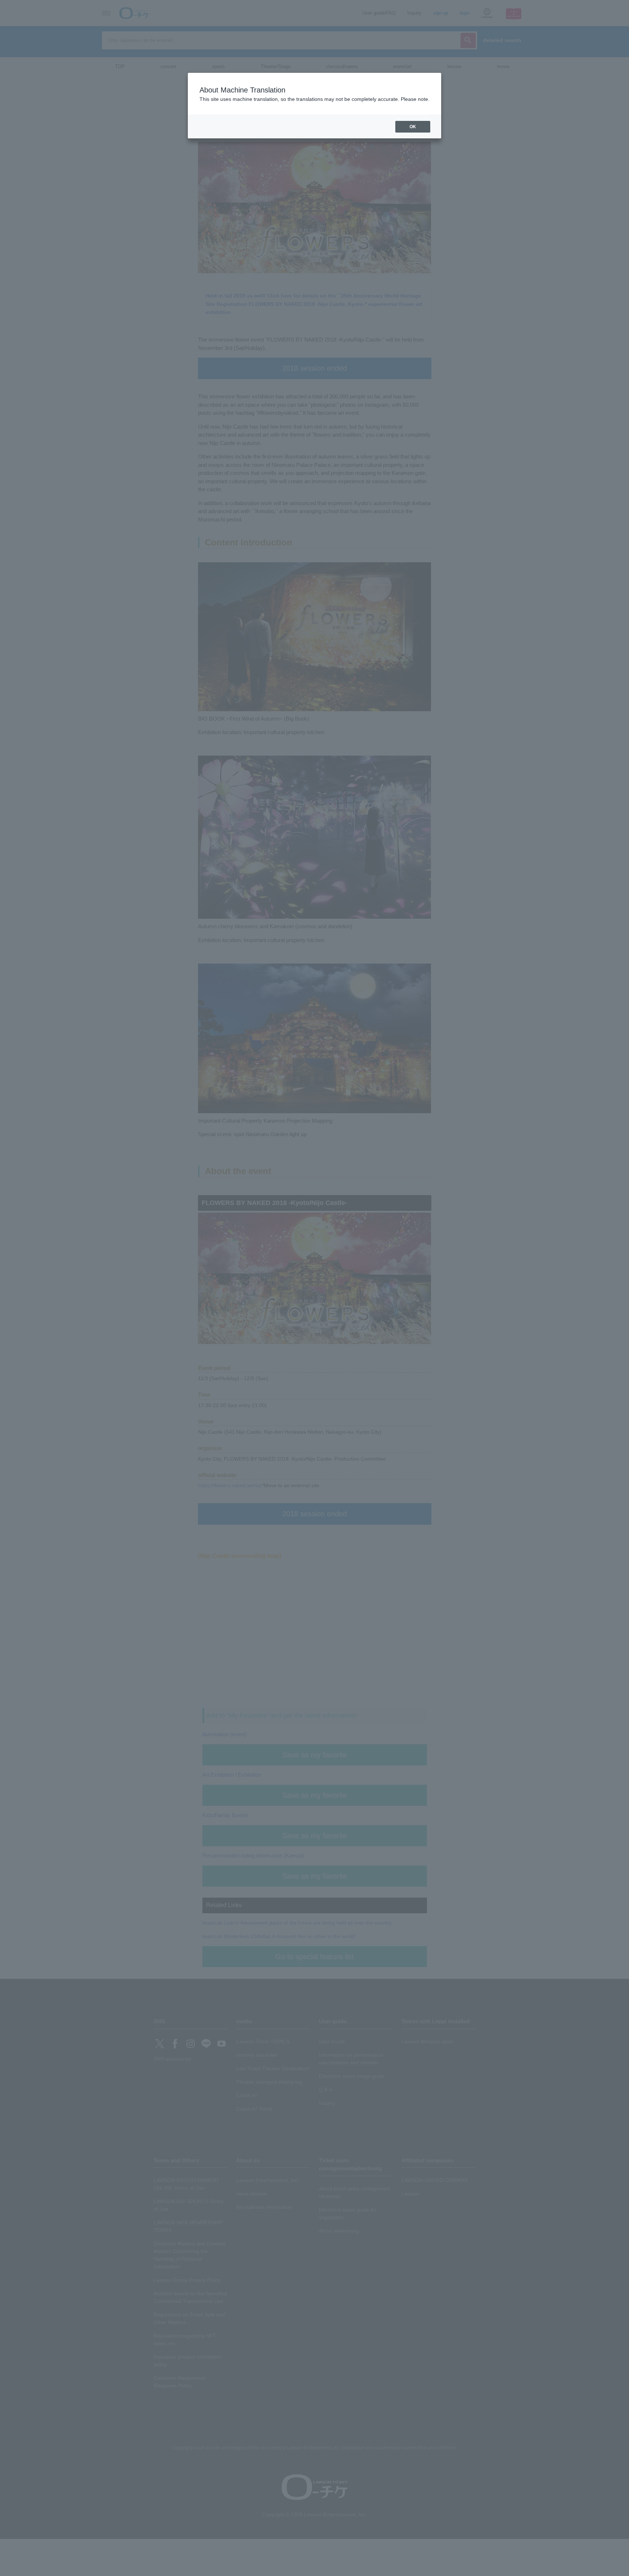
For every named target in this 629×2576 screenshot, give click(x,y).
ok (413, 127)
